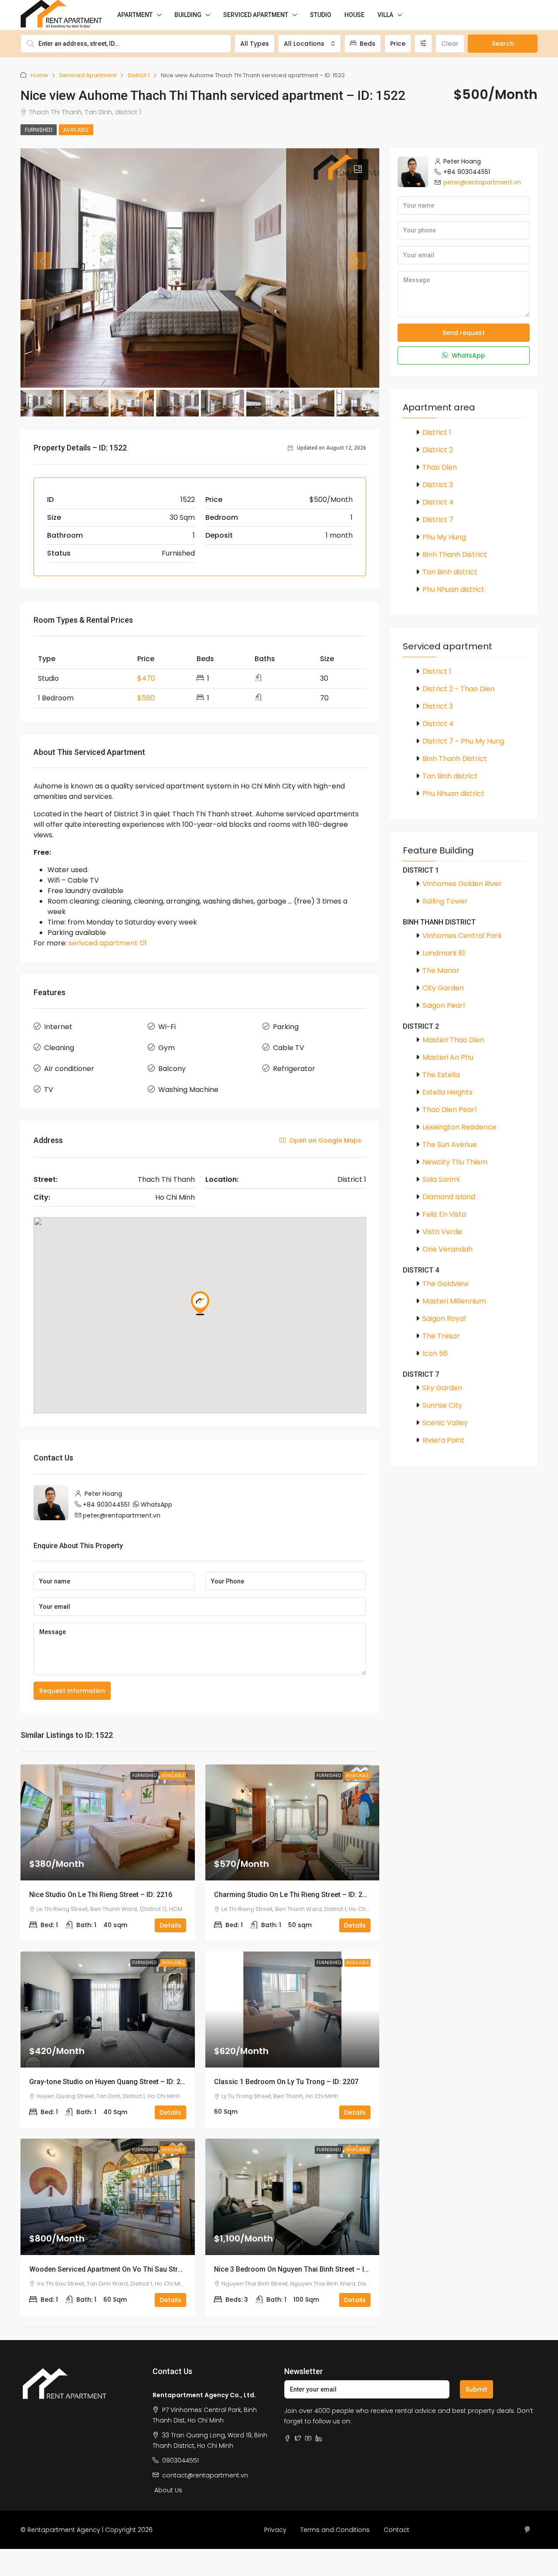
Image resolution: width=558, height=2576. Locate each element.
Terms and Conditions (335, 2530)
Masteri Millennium (454, 1301)
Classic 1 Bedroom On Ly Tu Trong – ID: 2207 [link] (286, 2082)
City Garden (443, 988)
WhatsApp (157, 1505)
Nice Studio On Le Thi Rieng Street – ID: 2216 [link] (101, 1895)
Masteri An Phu (448, 1057)
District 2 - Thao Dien (459, 689)
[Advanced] (423, 44)
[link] (108, 1822)
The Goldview (446, 1284)
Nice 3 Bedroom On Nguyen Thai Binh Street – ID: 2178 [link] (301, 2269)
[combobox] (310, 44)
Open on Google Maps (324, 1140)
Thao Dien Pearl (449, 1110)
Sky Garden (442, 1388)
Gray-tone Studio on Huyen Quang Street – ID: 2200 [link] (111, 2082)
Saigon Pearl (444, 1005)
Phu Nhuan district (453, 589)
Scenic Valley (445, 1423)
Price (398, 44)
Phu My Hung (444, 537)
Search (503, 44)
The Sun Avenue (450, 1145)
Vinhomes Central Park (462, 936)
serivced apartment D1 (108, 943)
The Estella (441, 1075)
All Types (255, 44)
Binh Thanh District (455, 554)
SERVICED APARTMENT (256, 15)
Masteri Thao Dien (453, 1040)
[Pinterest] (529, 2530)
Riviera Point (443, 1440)
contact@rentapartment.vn (205, 2475)
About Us (168, 2490)
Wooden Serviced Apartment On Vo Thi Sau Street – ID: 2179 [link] (125, 2269)
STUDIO (321, 15)
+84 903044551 (106, 1505)
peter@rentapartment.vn (122, 1515)
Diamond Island (449, 1197)
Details (170, 1925)
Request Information (72, 1691)
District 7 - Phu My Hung (463, 741)
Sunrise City (442, 1405)
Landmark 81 (444, 953)
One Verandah (447, 1249)
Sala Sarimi (441, 1179)
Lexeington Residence (459, 1127)
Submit (476, 2389)
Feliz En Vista (444, 1214)
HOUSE (354, 15)
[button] (358, 170)
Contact (396, 2530)
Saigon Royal (444, 1319)
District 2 (438, 450)
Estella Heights (447, 1092)
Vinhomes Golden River (462, 884)
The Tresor (441, 1336)
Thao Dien (440, 467)
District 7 (438, 520)
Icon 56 (435, 1353)
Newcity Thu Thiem (455, 1162)
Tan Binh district (450, 572)
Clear (450, 44)
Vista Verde (442, 1232)
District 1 (139, 75)
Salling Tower (445, 901)
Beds (367, 44)
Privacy (275, 2530)
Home (39, 75)
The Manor (441, 971)
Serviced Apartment (88, 75)
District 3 (438, 485)
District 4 (438, 502)
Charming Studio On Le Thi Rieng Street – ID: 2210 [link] (294, 1895)
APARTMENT (135, 15)
